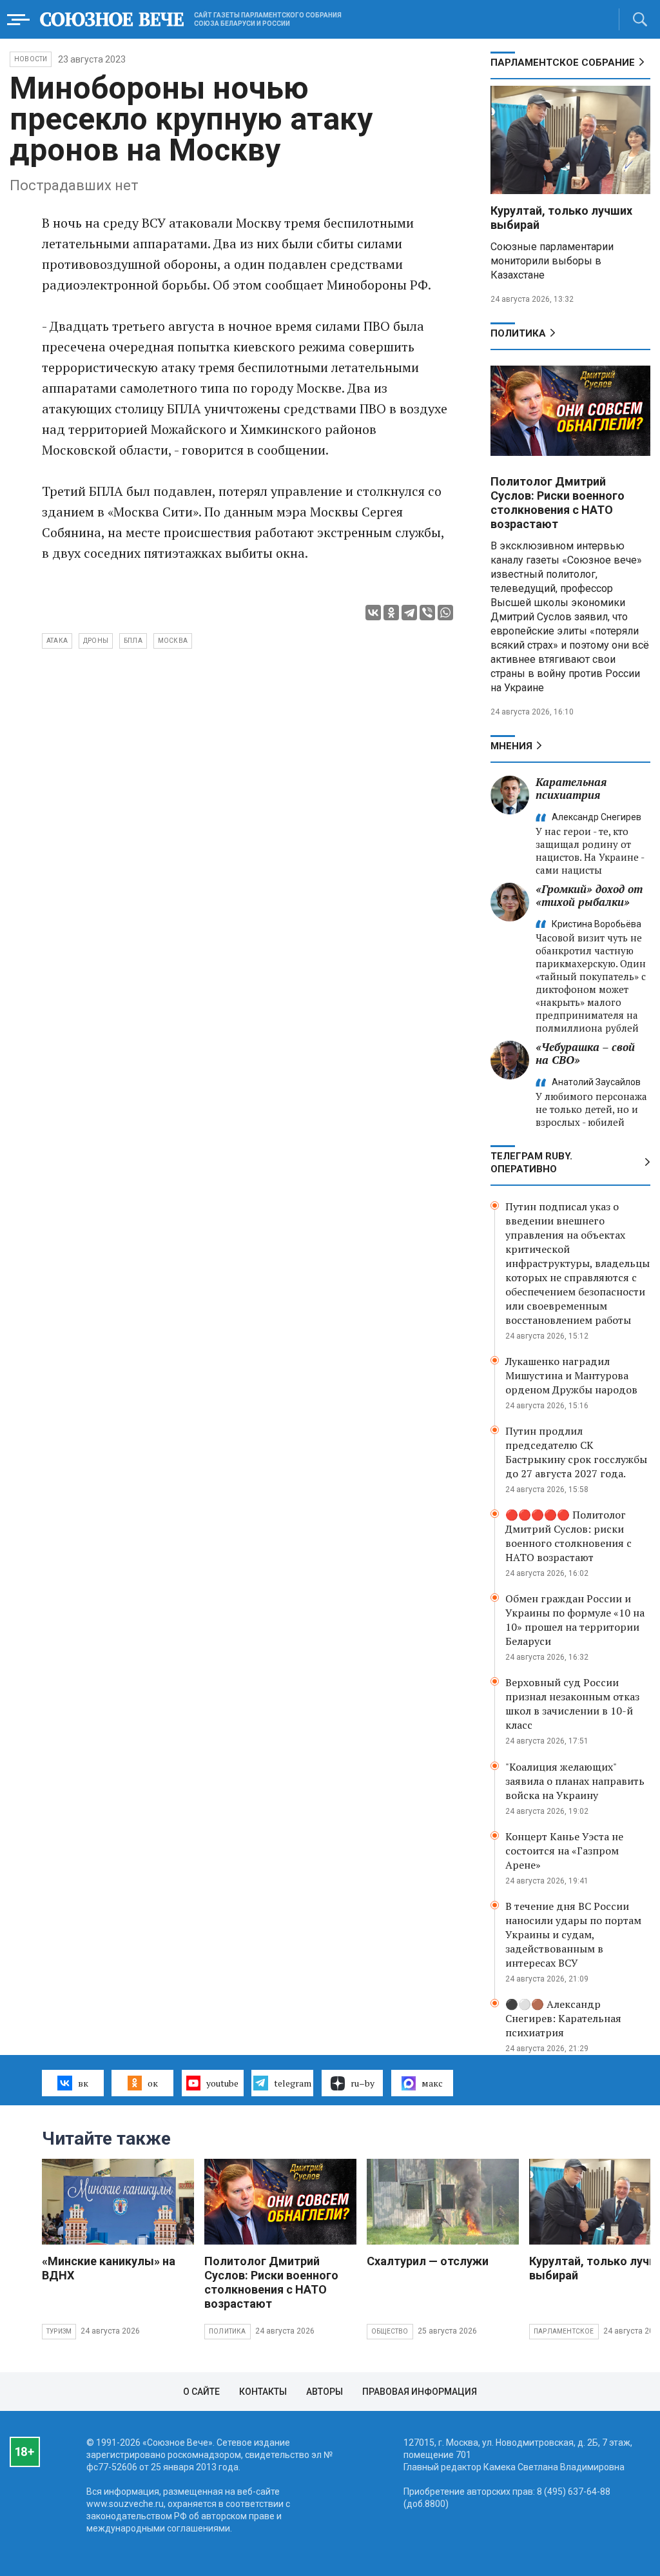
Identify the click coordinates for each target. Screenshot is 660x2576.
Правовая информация (420, 2392)
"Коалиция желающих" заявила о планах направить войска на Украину (575, 1781)
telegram (293, 2083)
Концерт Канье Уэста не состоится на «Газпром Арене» (564, 1851)
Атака (57, 641)
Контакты (263, 2392)
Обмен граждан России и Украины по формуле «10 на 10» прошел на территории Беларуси (575, 1620)
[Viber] (427, 613)
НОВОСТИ (31, 59)
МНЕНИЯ (511, 746)
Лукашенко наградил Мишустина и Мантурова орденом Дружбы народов (571, 1375)
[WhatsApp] (445, 613)
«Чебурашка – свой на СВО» (585, 1053)
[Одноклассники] (391, 613)
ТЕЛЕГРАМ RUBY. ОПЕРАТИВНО (531, 1163)
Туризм (59, 2331)
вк (83, 2083)
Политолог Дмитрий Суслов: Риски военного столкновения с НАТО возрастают (558, 503)
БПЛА (133, 641)
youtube (222, 2083)
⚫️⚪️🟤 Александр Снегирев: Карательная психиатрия (563, 2018)
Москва (173, 641)
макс (432, 2083)
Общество (390, 2331)
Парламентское (564, 2331)
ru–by (363, 2083)
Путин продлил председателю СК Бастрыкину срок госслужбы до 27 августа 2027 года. (576, 1452)
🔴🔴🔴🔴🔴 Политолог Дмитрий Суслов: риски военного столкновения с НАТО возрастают (568, 1536)
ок (153, 2083)
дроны (96, 641)
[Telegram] (409, 613)
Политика (518, 333)
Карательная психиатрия (571, 788)
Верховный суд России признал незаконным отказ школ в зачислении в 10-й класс (572, 1704)
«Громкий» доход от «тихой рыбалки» (589, 895)
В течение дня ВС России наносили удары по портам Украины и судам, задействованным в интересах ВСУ (573, 1934)
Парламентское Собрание (563, 63)
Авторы (325, 2392)
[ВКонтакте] (373, 613)
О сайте (201, 2392)
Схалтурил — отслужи (428, 2261)
